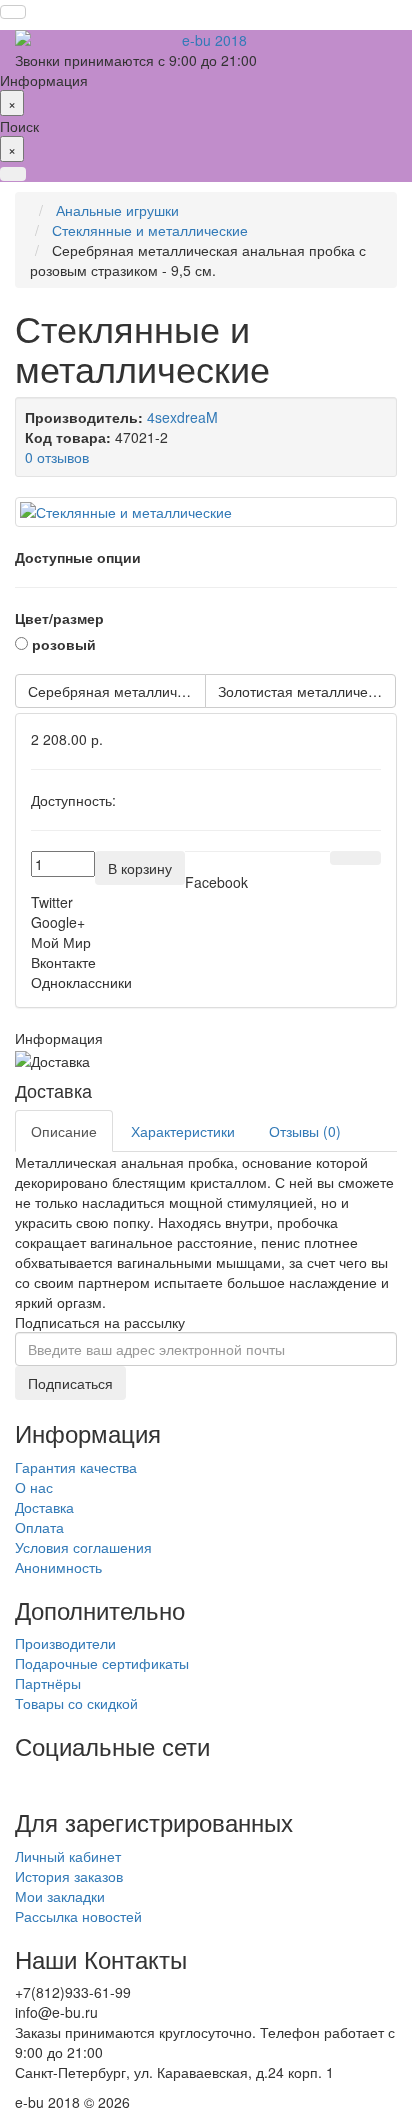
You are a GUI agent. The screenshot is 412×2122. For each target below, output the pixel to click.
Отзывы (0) (305, 1131)
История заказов (69, 1876)
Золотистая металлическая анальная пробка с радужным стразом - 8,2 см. (307, 691)
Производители (65, 1643)
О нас (34, 1487)
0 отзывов (57, 457)
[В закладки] (343, 858)
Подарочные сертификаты (102, 1663)
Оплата (39, 1527)
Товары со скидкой (76, 1703)
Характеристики (183, 1131)
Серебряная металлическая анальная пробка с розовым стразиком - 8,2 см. (117, 691)
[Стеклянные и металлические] (206, 512)
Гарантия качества (76, 1467)
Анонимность (58, 1567)
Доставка (44, 1507)
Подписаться (70, 1383)
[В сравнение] (368, 858)
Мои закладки (60, 1896)
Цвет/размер (59, 618)
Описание (64, 1131)
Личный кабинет (68, 1856)
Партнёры (48, 1683)
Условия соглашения (83, 1547)
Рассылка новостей (78, 1916)
